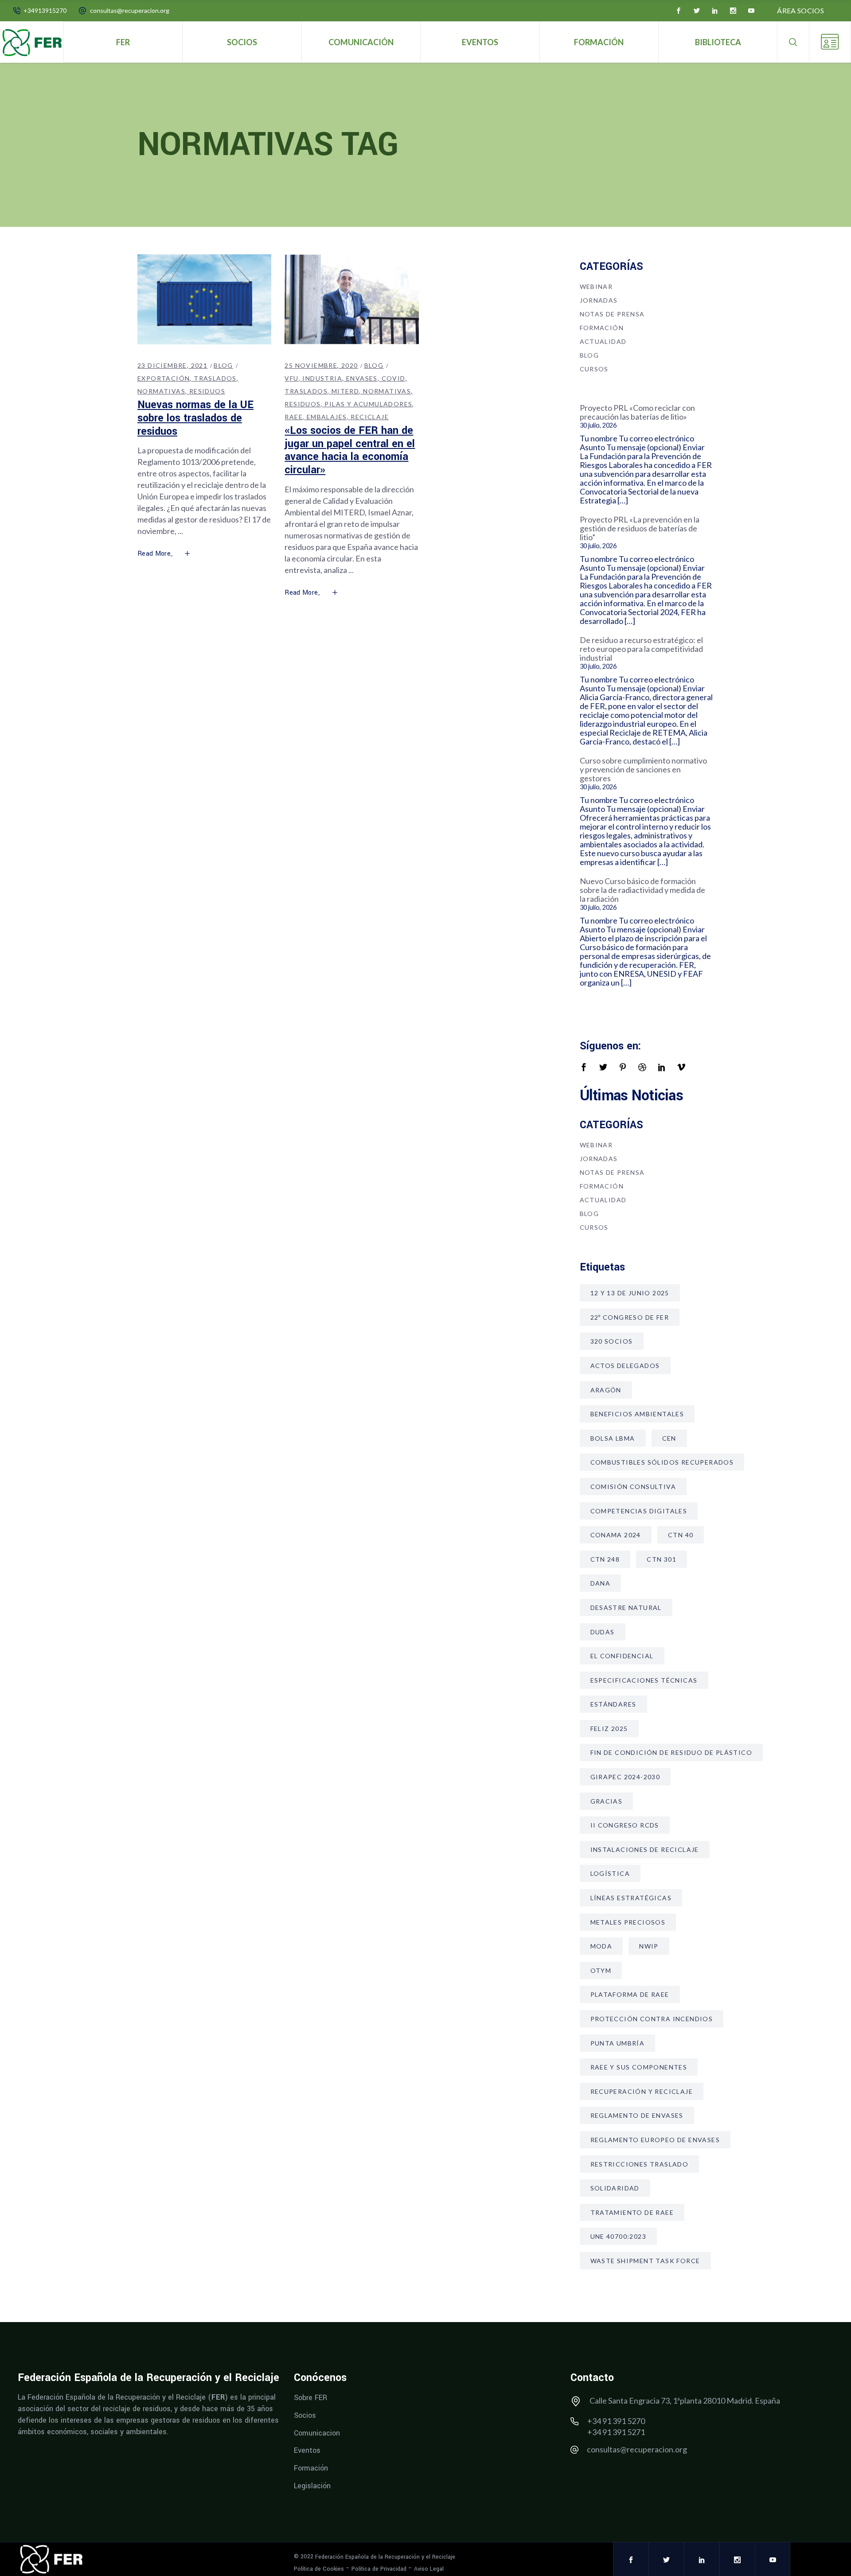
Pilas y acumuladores (368, 404)
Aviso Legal (429, 2569)
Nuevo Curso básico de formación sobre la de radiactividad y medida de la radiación (642, 890)
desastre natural (626, 1608)
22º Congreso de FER (630, 1317)
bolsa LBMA (613, 1438)
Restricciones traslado (640, 2164)
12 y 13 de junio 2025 (630, 1293)
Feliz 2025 (609, 1728)
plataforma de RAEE (630, 1994)
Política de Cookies (319, 2569)
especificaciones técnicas (644, 1680)
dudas (603, 1632)
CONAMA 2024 (616, 1535)
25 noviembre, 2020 (321, 365)
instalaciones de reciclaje (645, 1849)
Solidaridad (615, 2188)
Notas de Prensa (612, 314)
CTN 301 (662, 1559)
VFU (291, 378)
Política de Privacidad (379, 2569)
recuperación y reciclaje (642, 2091)
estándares (613, 1704)
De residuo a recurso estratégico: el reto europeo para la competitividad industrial (641, 649)
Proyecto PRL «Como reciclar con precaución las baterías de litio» (637, 412)
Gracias (607, 1801)
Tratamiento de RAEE (632, 2212)
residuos (207, 391)
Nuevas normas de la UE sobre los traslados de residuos (195, 418)
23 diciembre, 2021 (172, 365)
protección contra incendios (652, 2019)
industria (322, 378)
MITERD (345, 391)
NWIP (649, 1946)
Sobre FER (310, 2398)
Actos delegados (625, 1366)
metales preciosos (628, 1922)
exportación (164, 378)
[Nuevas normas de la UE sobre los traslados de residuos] (204, 299)
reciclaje (370, 417)
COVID (394, 378)
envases (362, 378)
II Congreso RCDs (625, 1825)
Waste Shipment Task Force (645, 2261)
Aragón (606, 1390)
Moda (601, 1946)
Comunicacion (317, 2433)
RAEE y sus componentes (639, 2067)
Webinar (596, 286)
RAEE (294, 417)
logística (610, 1873)
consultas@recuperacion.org (130, 10)
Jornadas (599, 300)
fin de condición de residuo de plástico (671, 1752)
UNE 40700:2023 (619, 2236)
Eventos (307, 2450)
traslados (215, 378)
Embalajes (327, 417)
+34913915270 (45, 10)
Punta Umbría (618, 2043)
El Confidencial (622, 1656)
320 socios (612, 1341)
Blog (223, 365)
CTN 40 (681, 1535)
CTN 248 (605, 1559)
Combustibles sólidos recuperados (662, 1462)
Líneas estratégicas (631, 1898)
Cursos (594, 369)
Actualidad (603, 341)
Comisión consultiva (633, 1487)
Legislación (312, 2485)
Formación (602, 328)
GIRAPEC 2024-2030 (625, 1777)
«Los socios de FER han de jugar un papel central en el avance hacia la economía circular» (350, 450)
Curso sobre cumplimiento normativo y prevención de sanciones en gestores (643, 769)
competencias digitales (639, 1511)
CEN (669, 1438)
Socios (305, 2415)
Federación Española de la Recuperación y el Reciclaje (385, 2557)
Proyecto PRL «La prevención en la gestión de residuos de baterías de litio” (640, 528)
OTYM (601, 1970)
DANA (601, 1583)
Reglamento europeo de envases (655, 2140)
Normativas (161, 391)
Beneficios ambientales (637, 1414)
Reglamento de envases (637, 2115)
